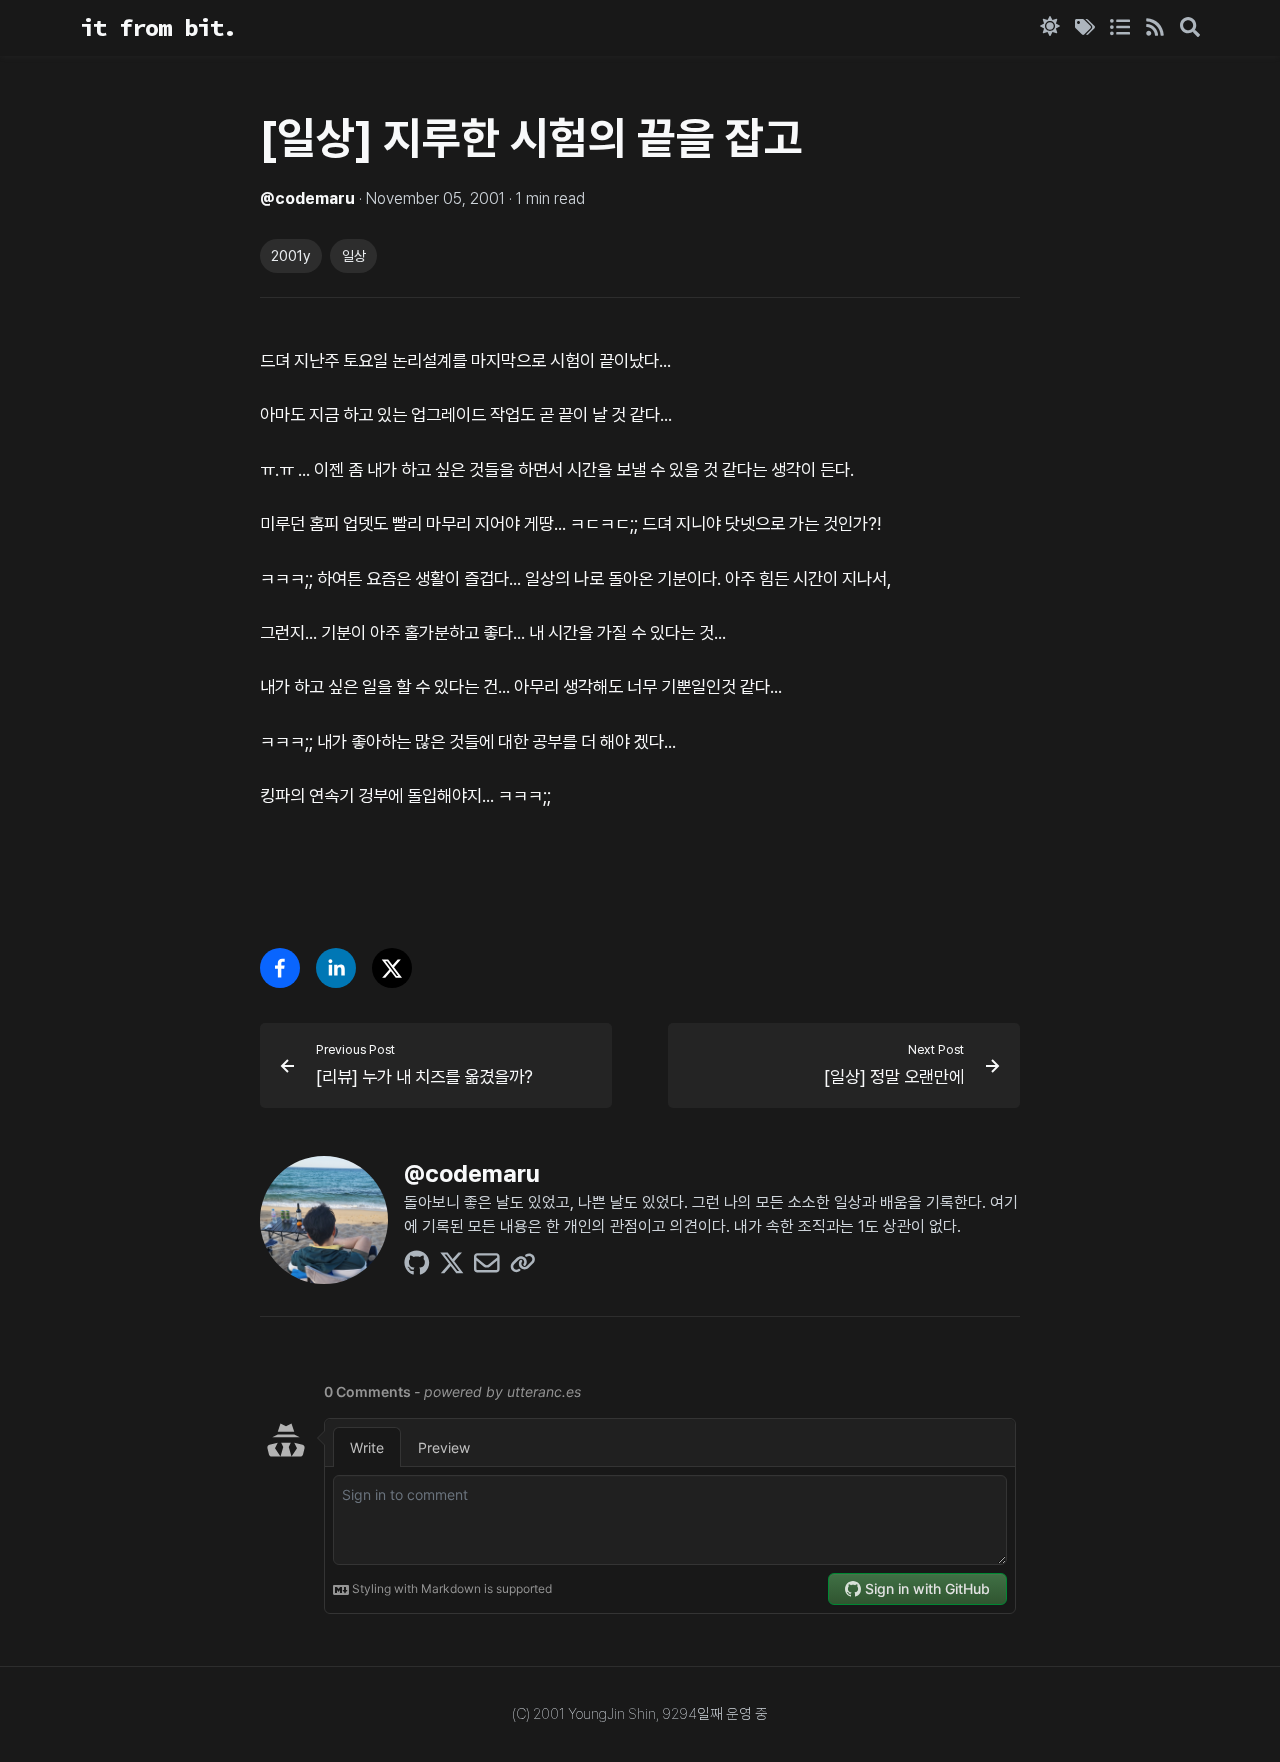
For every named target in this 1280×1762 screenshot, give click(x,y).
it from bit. (158, 27)
